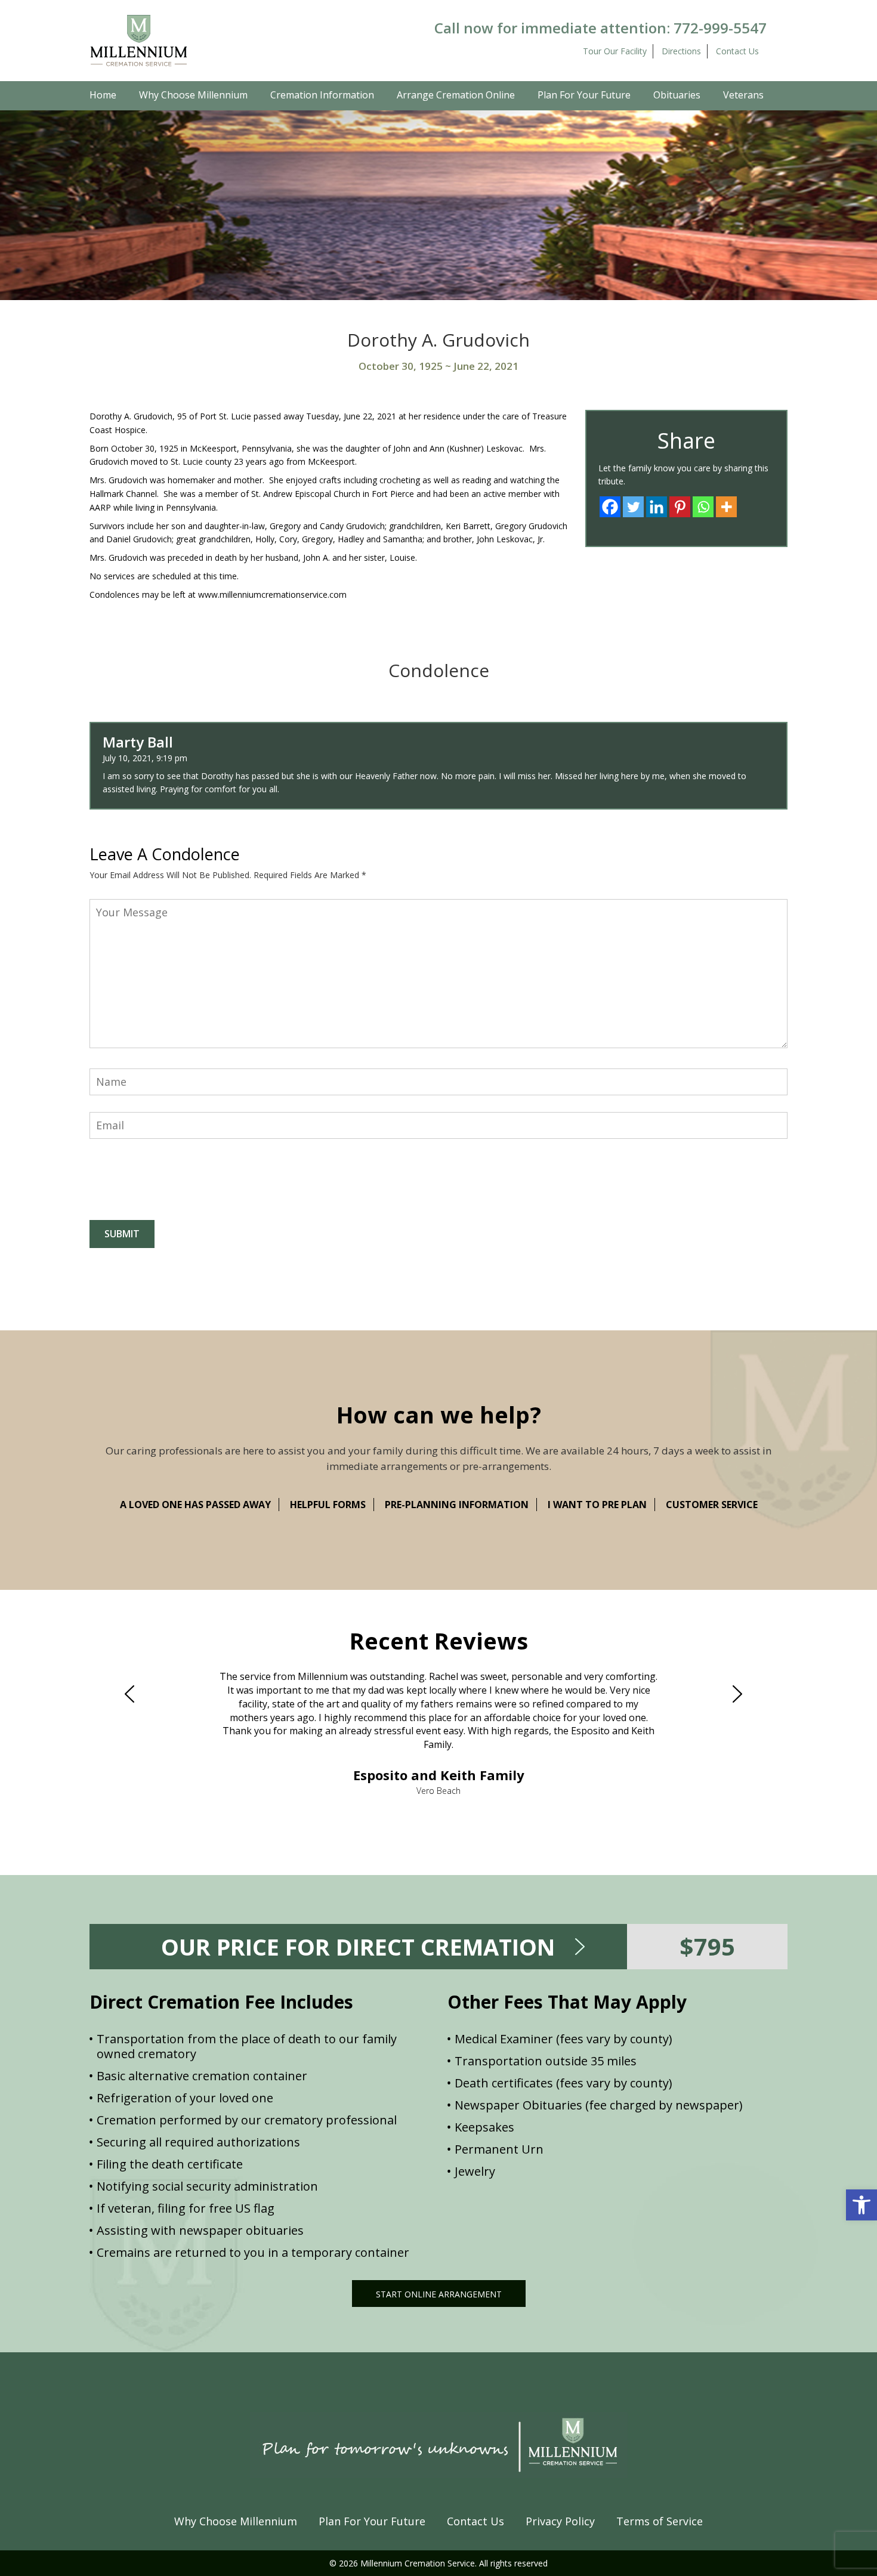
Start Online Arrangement (439, 2294)
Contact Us (737, 51)
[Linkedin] (657, 507)
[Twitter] (633, 507)
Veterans (743, 95)
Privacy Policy (560, 2521)
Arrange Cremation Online (456, 95)
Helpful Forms (328, 1505)
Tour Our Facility (615, 51)
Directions (681, 51)
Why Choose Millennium (193, 95)
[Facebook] (610, 507)
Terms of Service (660, 2521)
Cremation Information (322, 95)
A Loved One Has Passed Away (195, 1505)
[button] (861, 2205)
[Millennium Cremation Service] (139, 40)
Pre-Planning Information (457, 1505)
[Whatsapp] (703, 507)
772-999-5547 (720, 28)
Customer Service (712, 1505)
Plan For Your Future (584, 95)
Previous (135, 1694)
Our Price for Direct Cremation (358, 1947)
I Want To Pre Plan (597, 1505)
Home (103, 95)
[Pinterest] (680, 507)
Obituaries (677, 95)
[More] (726, 507)
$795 (707, 1946)
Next (742, 1694)
